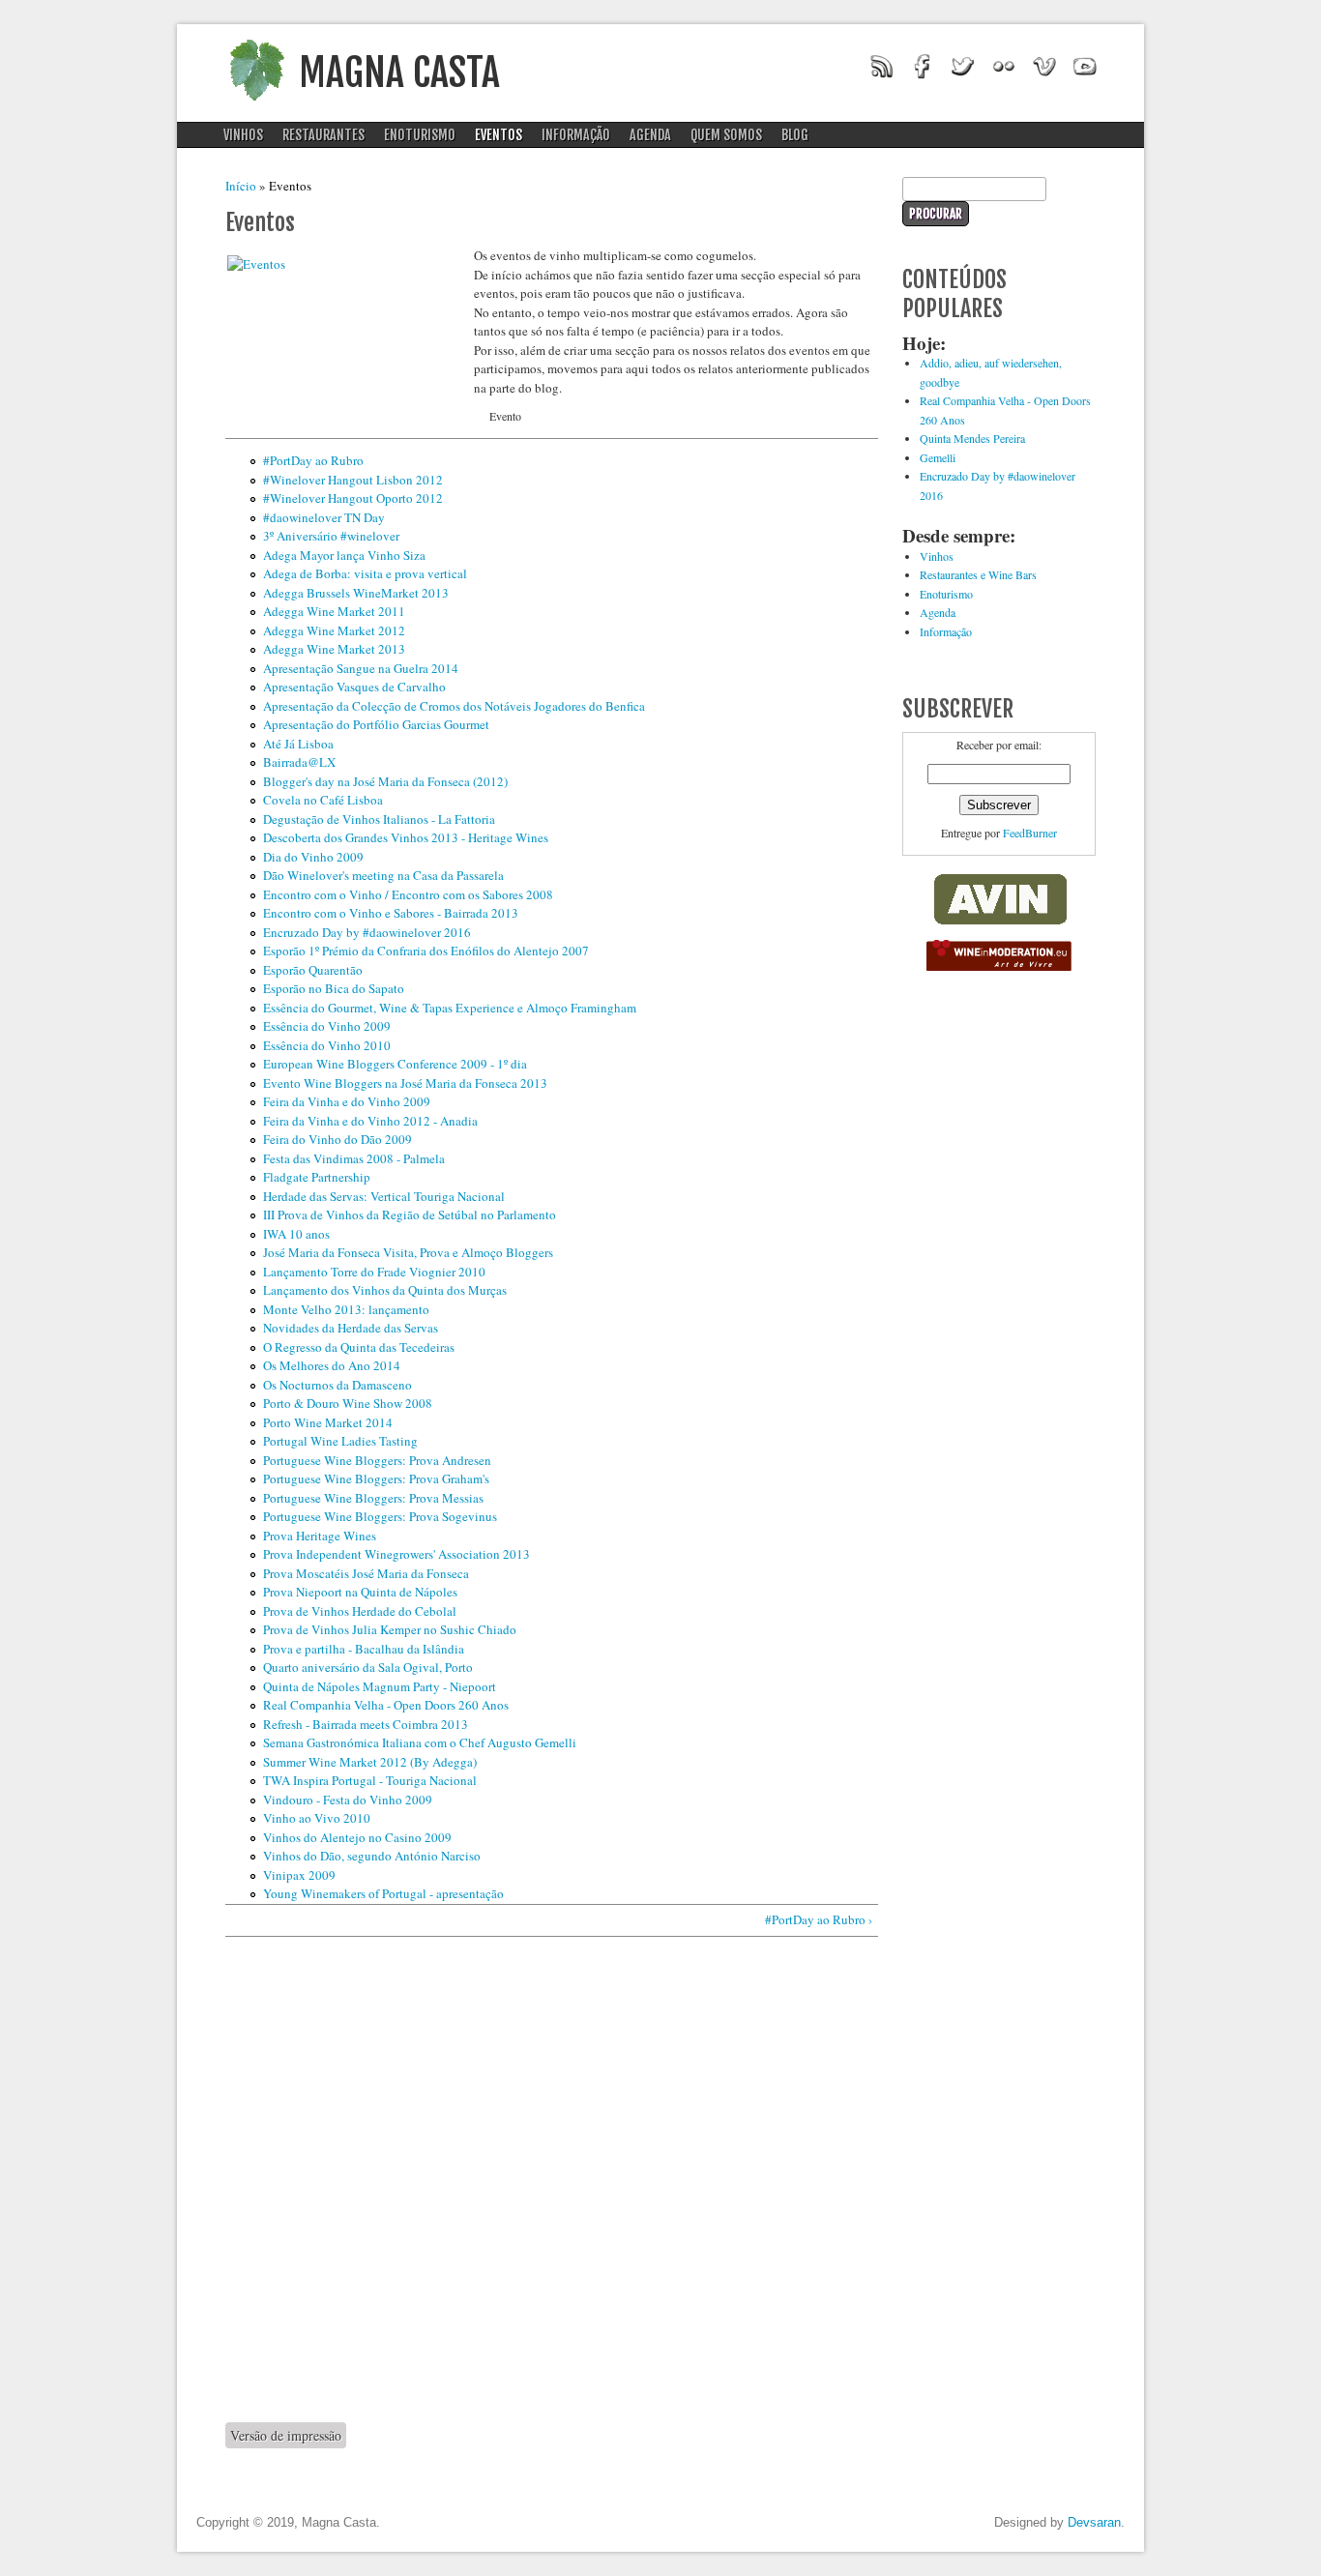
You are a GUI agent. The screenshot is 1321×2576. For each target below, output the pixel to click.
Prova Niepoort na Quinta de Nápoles (360, 1592)
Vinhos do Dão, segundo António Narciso (372, 1856)
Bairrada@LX (299, 762)
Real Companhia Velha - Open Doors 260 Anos (386, 1705)
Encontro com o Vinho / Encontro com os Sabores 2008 (408, 894)
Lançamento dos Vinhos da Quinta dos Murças (385, 1290)
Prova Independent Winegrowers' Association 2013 (396, 1554)
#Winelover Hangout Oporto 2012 (353, 498)
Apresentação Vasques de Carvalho (354, 687)
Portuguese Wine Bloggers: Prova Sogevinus (380, 1516)
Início (241, 186)
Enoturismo (420, 135)
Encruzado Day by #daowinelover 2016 (367, 932)
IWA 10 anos (296, 1234)
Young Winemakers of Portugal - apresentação (383, 1893)
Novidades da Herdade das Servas (351, 1328)
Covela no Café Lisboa (323, 800)
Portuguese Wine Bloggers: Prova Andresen (377, 1460)
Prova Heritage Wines (320, 1536)
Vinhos (243, 135)
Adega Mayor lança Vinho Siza (344, 555)
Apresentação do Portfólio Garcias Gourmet (376, 724)
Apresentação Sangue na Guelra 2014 (361, 668)
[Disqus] (552, 2179)
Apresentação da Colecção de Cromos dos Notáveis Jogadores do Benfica (454, 706)
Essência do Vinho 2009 (327, 1026)
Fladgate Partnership (317, 1177)
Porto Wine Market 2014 (328, 1422)
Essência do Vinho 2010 (327, 1045)
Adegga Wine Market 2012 (334, 630)
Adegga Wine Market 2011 (334, 611)
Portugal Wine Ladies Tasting (340, 1441)
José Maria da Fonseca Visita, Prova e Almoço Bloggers (408, 1252)
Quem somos (726, 135)
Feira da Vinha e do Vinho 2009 (347, 1101)
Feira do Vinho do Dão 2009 (338, 1139)
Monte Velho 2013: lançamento (346, 1309)
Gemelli (938, 457)
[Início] (256, 106)
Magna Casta (399, 73)
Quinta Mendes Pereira (972, 438)
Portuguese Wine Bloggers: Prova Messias (373, 1498)
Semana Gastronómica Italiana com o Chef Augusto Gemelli (420, 1742)
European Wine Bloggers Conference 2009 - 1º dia (395, 1064)
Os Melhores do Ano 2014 (332, 1365)
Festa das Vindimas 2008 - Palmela (354, 1158)
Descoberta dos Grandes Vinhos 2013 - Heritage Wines (406, 837)
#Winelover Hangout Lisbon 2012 (353, 480)
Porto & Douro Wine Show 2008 (348, 1403)
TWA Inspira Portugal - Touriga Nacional (370, 1780)
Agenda (650, 135)
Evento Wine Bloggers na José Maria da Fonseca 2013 (405, 1083)
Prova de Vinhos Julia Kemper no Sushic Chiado (390, 1629)
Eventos (499, 135)
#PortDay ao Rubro (313, 460)
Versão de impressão (286, 2435)
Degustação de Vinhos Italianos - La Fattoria (379, 819)
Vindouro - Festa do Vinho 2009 (348, 1800)
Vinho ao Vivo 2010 (317, 1818)
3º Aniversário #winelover (331, 536)
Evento (505, 416)
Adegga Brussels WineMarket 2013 (356, 593)
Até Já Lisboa (298, 744)
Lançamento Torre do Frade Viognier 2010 (374, 1272)
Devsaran (1094, 2522)
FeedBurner (1030, 833)
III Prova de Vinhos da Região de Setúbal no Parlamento (410, 1215)
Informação (576, 135)
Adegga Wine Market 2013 (334, 649)
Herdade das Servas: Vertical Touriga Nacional (384, 1196)
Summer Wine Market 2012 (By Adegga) (370, 1762)
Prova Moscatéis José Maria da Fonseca (366, 1573)
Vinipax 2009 (299, 1875)
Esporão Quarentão (313, 970)
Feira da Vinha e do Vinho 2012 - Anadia (370, 1121)
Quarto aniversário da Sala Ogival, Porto (368, 1667)
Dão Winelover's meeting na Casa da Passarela (383, 875)
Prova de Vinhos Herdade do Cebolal (360, 1611)
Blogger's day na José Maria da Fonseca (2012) (385, 781)
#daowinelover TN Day (324, 517)
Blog (795, 135)
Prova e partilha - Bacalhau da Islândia (364, 1649)
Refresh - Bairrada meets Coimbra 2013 (366, 1724)
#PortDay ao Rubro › (818, 1919)
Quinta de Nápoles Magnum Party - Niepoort (380, 1686)
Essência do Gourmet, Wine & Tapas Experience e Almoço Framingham (450, 1008)
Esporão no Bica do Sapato (334, 988)
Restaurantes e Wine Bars (978, 574)
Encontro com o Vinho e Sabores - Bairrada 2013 (391, 913)
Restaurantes (323, 135)
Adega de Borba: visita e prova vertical (365, 573)
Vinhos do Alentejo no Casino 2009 (357, 1837)
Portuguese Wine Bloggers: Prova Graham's (376, 1478)
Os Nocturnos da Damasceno (338, 1385)
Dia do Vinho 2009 (313, 857)
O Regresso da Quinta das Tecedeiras (359, 1347)
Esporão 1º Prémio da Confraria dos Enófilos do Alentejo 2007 (426, 951)
